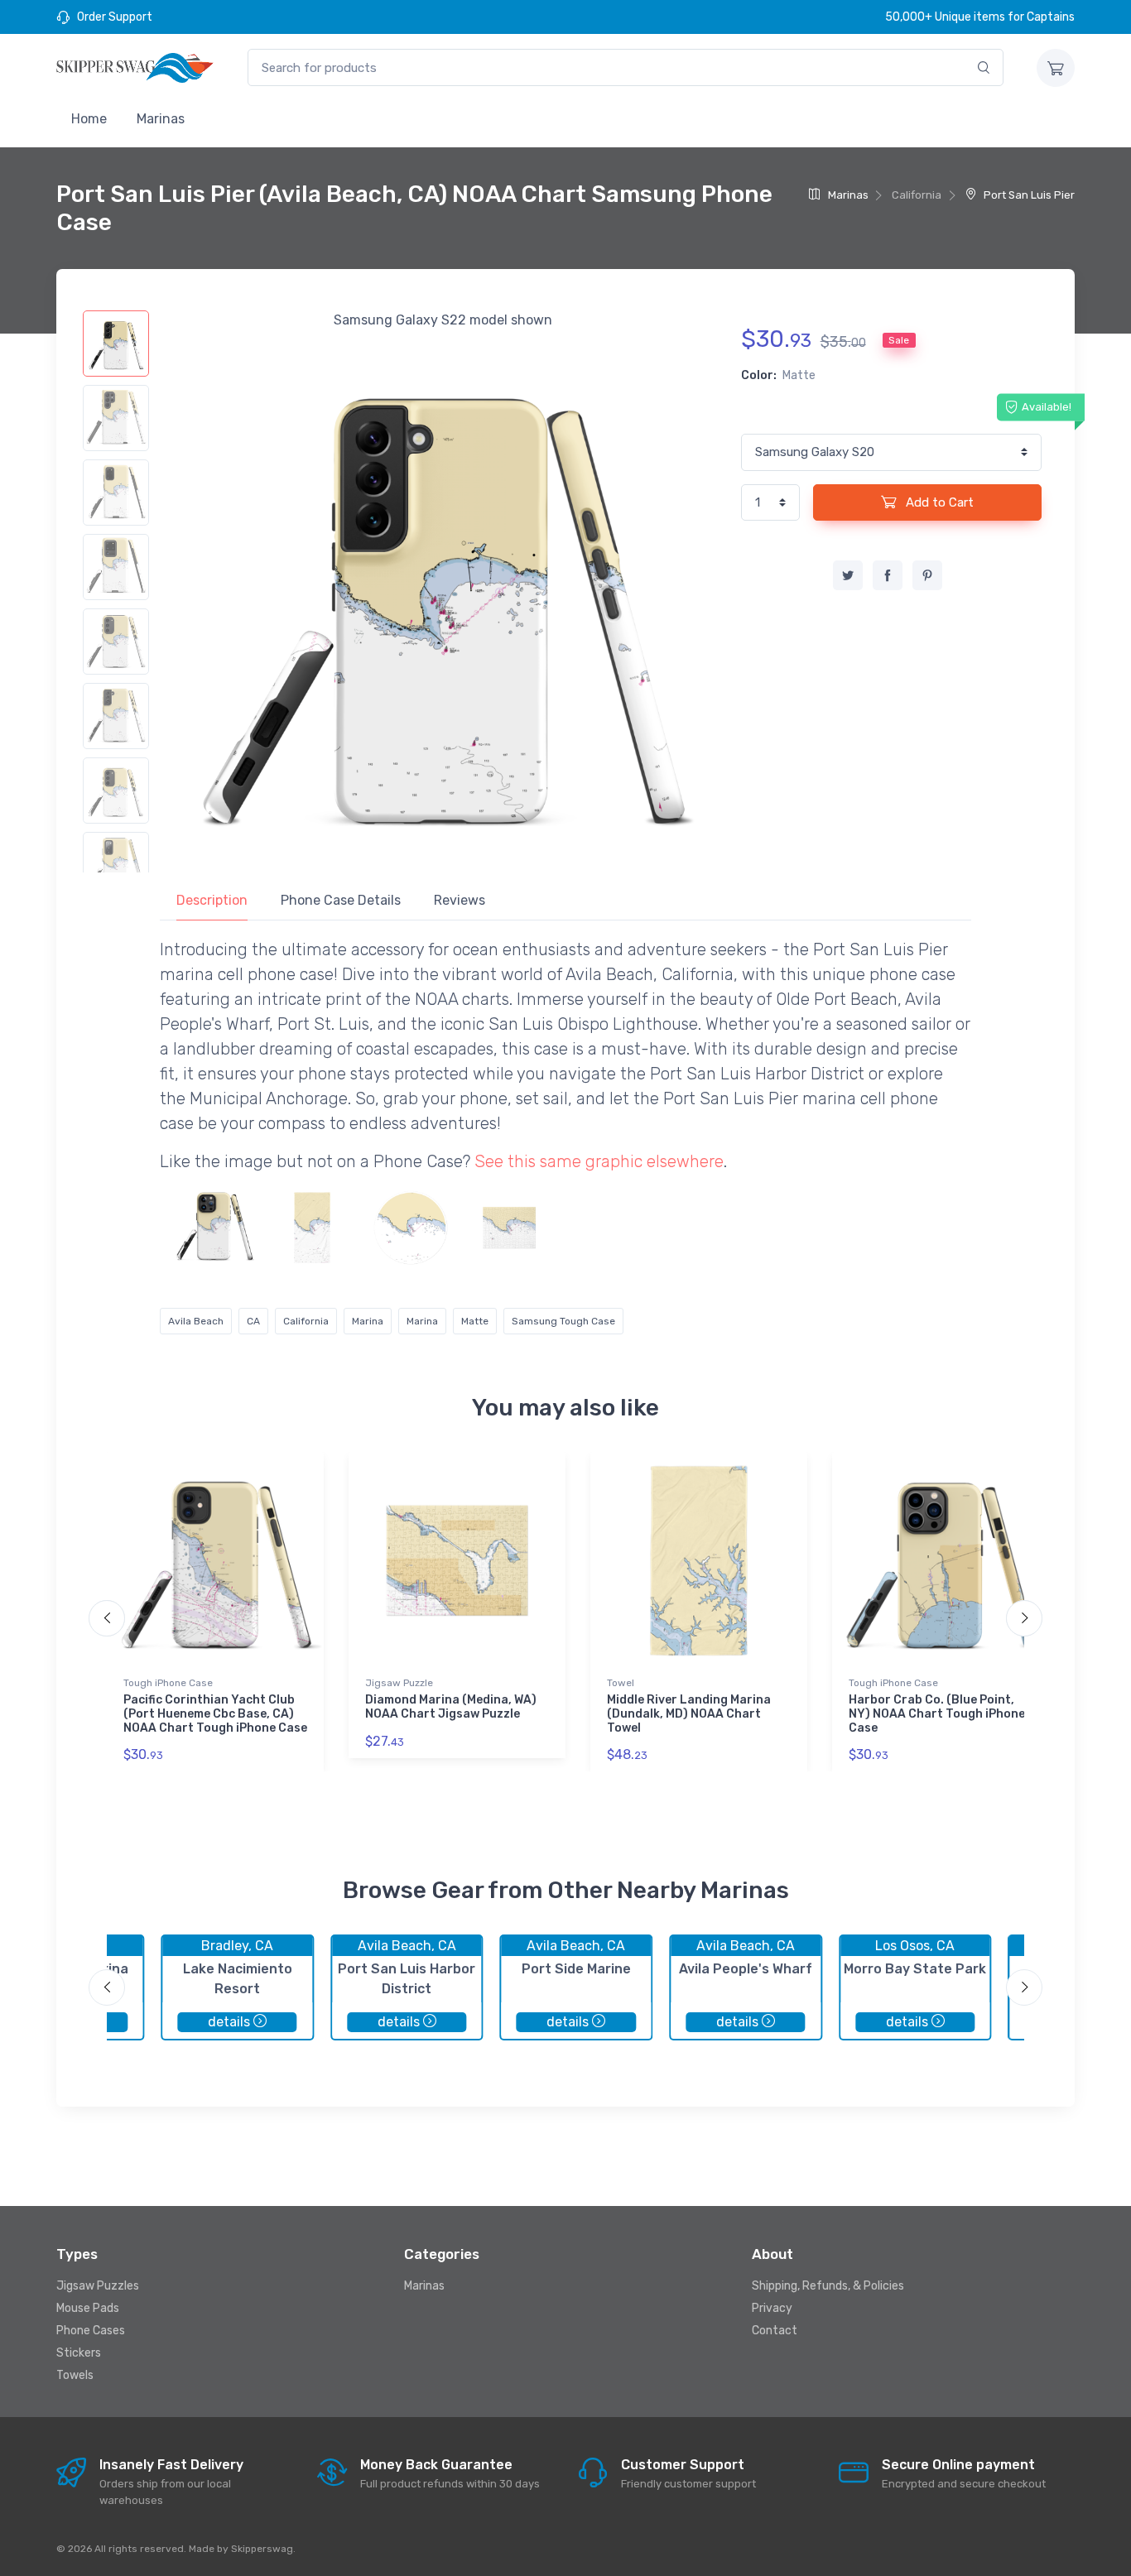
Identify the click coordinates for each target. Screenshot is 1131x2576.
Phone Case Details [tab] (341, 900)
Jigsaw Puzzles (98, 2286)
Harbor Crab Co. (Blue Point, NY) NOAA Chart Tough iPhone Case (937, 1714)
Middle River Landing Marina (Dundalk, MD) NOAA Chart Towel (689, 1714)
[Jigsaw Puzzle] (509, 1228)
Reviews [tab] (460, 900)
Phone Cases (91, 2331)
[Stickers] (411, 1228)
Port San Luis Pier (1028, 195)
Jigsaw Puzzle (399, 1683)
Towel (621, 1683)
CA (253, 1321)
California (306, 1321)
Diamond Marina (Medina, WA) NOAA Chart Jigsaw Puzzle (451, 1707)
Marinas (161, 119)
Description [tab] (212, 900)
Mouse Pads (88, 2308)
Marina (368, 1321)
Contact (775, 2331)
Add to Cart (938, 502)
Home (89, 119)
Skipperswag (262, 2549)
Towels (75, 2375)
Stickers (79, 2353)
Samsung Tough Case (563, 1321)
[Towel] (312, 1228)
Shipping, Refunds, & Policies (828, 2286)
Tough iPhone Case (168, 1683)
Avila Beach (196, 1321)
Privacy (772, 2308)
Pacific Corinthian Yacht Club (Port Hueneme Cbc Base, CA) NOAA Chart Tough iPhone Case (215, 1714)
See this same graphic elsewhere (599, 1161)
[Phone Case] (214, 1228)
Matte (475, 1321)
